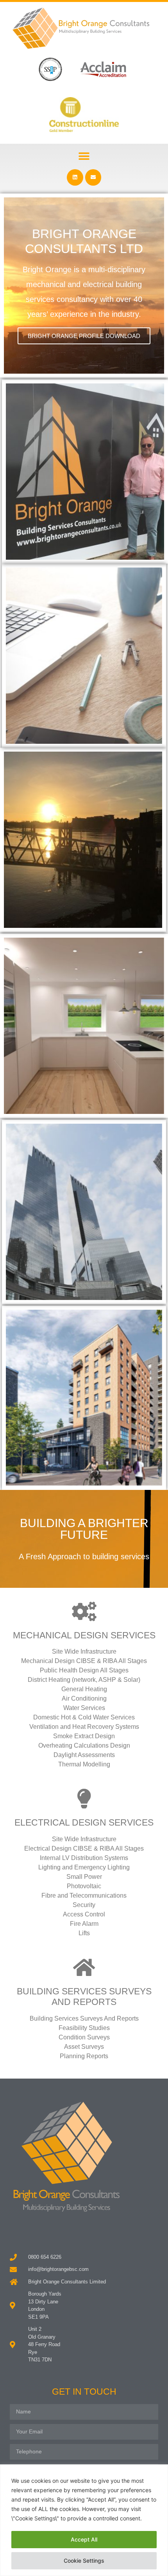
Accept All (84, 2539)
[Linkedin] (75, 177)
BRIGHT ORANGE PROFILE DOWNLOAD (84, 336)
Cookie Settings (84, 2561)
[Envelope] (93, 177)
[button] (84, 156)
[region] (84, 2520)
